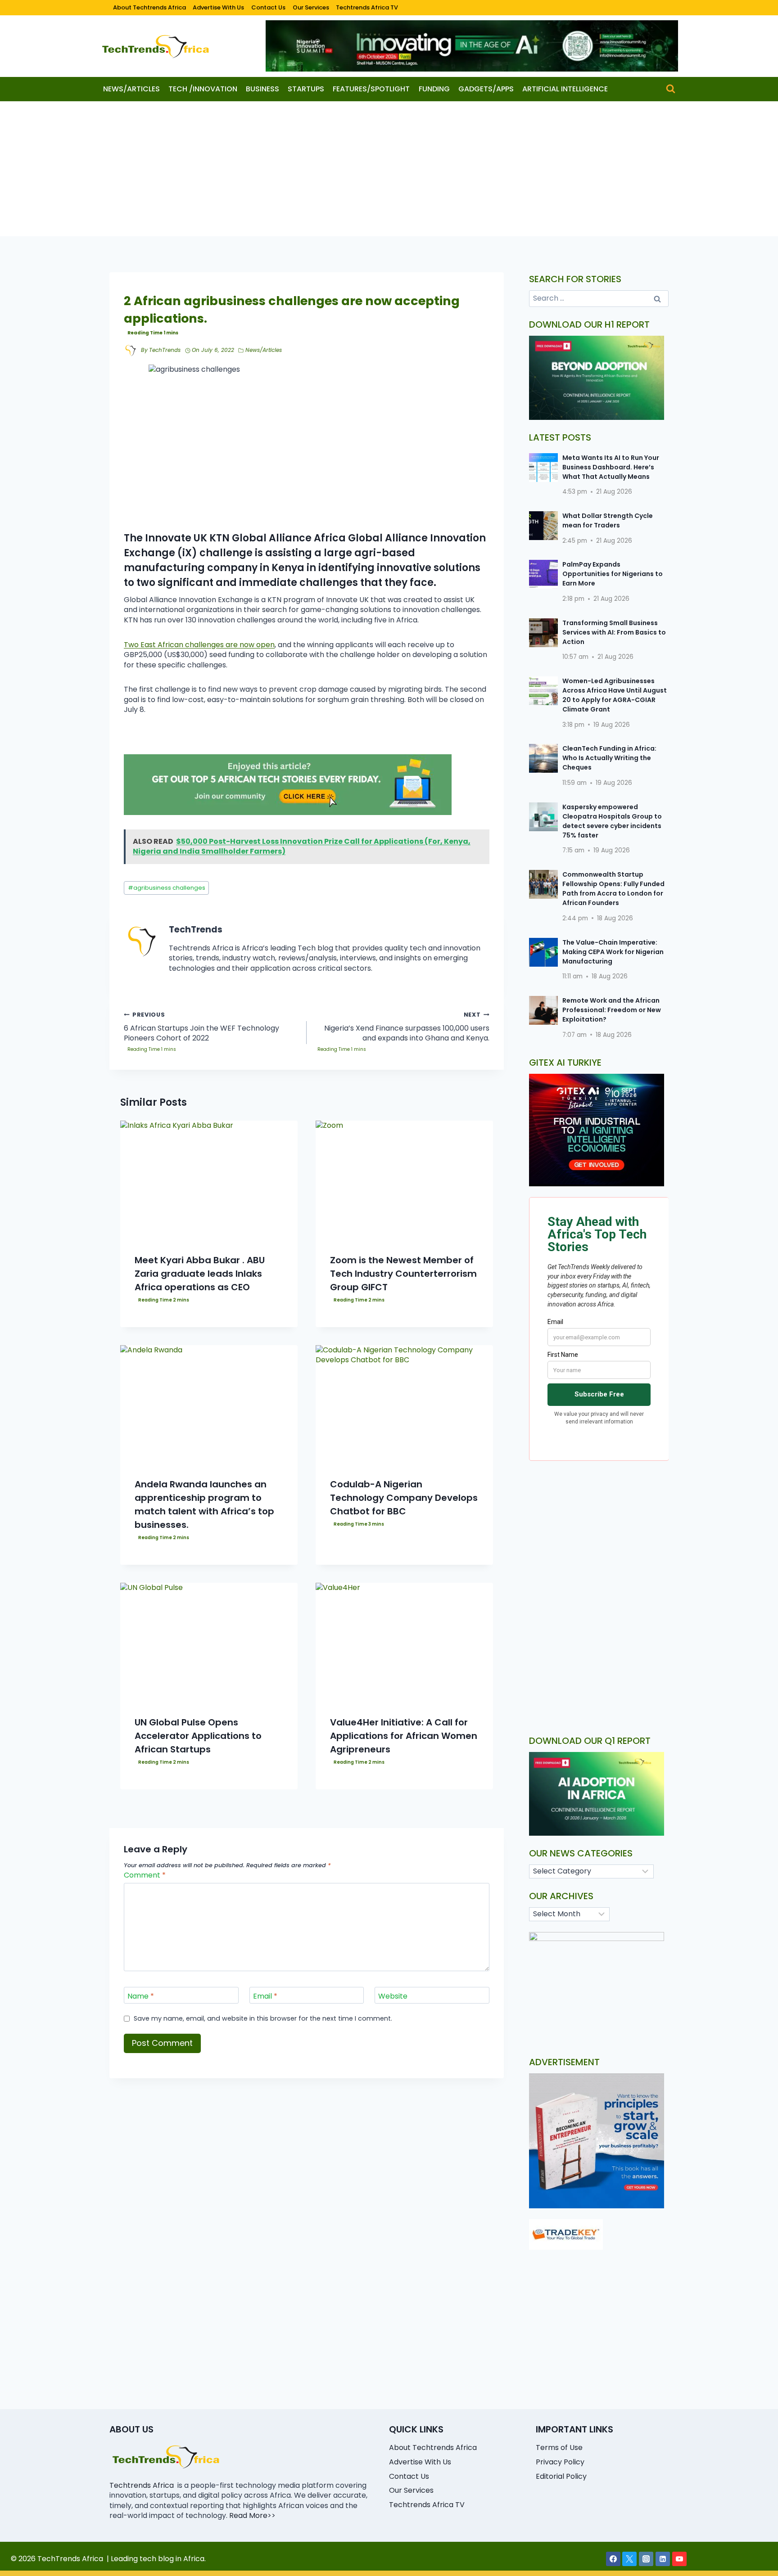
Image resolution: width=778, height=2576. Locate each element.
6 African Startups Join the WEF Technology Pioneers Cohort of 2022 (201, 1027)
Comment (145, 1876)
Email (265, 1996)
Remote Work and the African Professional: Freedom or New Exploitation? (612, 1010)
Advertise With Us (218, 7)
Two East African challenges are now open (199, 645)
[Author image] (131, 351)
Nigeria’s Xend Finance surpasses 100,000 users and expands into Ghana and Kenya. (407, 1027)
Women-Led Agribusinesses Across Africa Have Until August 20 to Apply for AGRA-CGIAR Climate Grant (615, 695)
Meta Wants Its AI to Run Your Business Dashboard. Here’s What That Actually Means (611, 467)
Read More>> (252, 2515)
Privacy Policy (560, 2462)
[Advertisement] (389, 169)
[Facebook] (613, 2559)
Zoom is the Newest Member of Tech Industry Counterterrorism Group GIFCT (403, 1274)
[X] (629, 2559)
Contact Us (268, 7)
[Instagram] (646, 2559)
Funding (434, 89)
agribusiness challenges (167, 888)
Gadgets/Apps (486, 89)
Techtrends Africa (142, 2485)
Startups (306, 89)
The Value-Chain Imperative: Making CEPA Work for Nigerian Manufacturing (613, 952)
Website (393, 1996)
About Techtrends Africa (149, 7)
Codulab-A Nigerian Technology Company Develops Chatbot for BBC (404, 1498)
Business (262, 89)
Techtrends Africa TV (367, 7)
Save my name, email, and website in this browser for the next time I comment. (263, 2019)
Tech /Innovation (203, 89)
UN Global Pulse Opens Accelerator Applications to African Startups (198, 1736)
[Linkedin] (663, 2559)
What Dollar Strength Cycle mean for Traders (608, 520)
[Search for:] (599, 298)
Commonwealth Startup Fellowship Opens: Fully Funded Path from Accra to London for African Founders (613, 889)
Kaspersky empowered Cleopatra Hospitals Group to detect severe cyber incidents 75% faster (612, 821)
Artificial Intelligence (565, 89)
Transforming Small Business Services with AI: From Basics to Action (614, 632)
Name (141, 1996)
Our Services (311, 7)
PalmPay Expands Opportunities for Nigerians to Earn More (613, 574)
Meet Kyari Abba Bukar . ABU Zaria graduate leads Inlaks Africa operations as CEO (200, 1274)
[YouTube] (679, 2559)
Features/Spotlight (371, 89)
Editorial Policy (561, 2476)
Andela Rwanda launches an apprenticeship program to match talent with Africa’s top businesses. (204, 1504)
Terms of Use (559, 2448)
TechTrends (165, 350)
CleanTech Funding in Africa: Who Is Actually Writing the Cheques (609, 758)
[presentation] (209, 1180)
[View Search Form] (671, 89)
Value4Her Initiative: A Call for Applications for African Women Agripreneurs (404, 1736)
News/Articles (131, 89)
